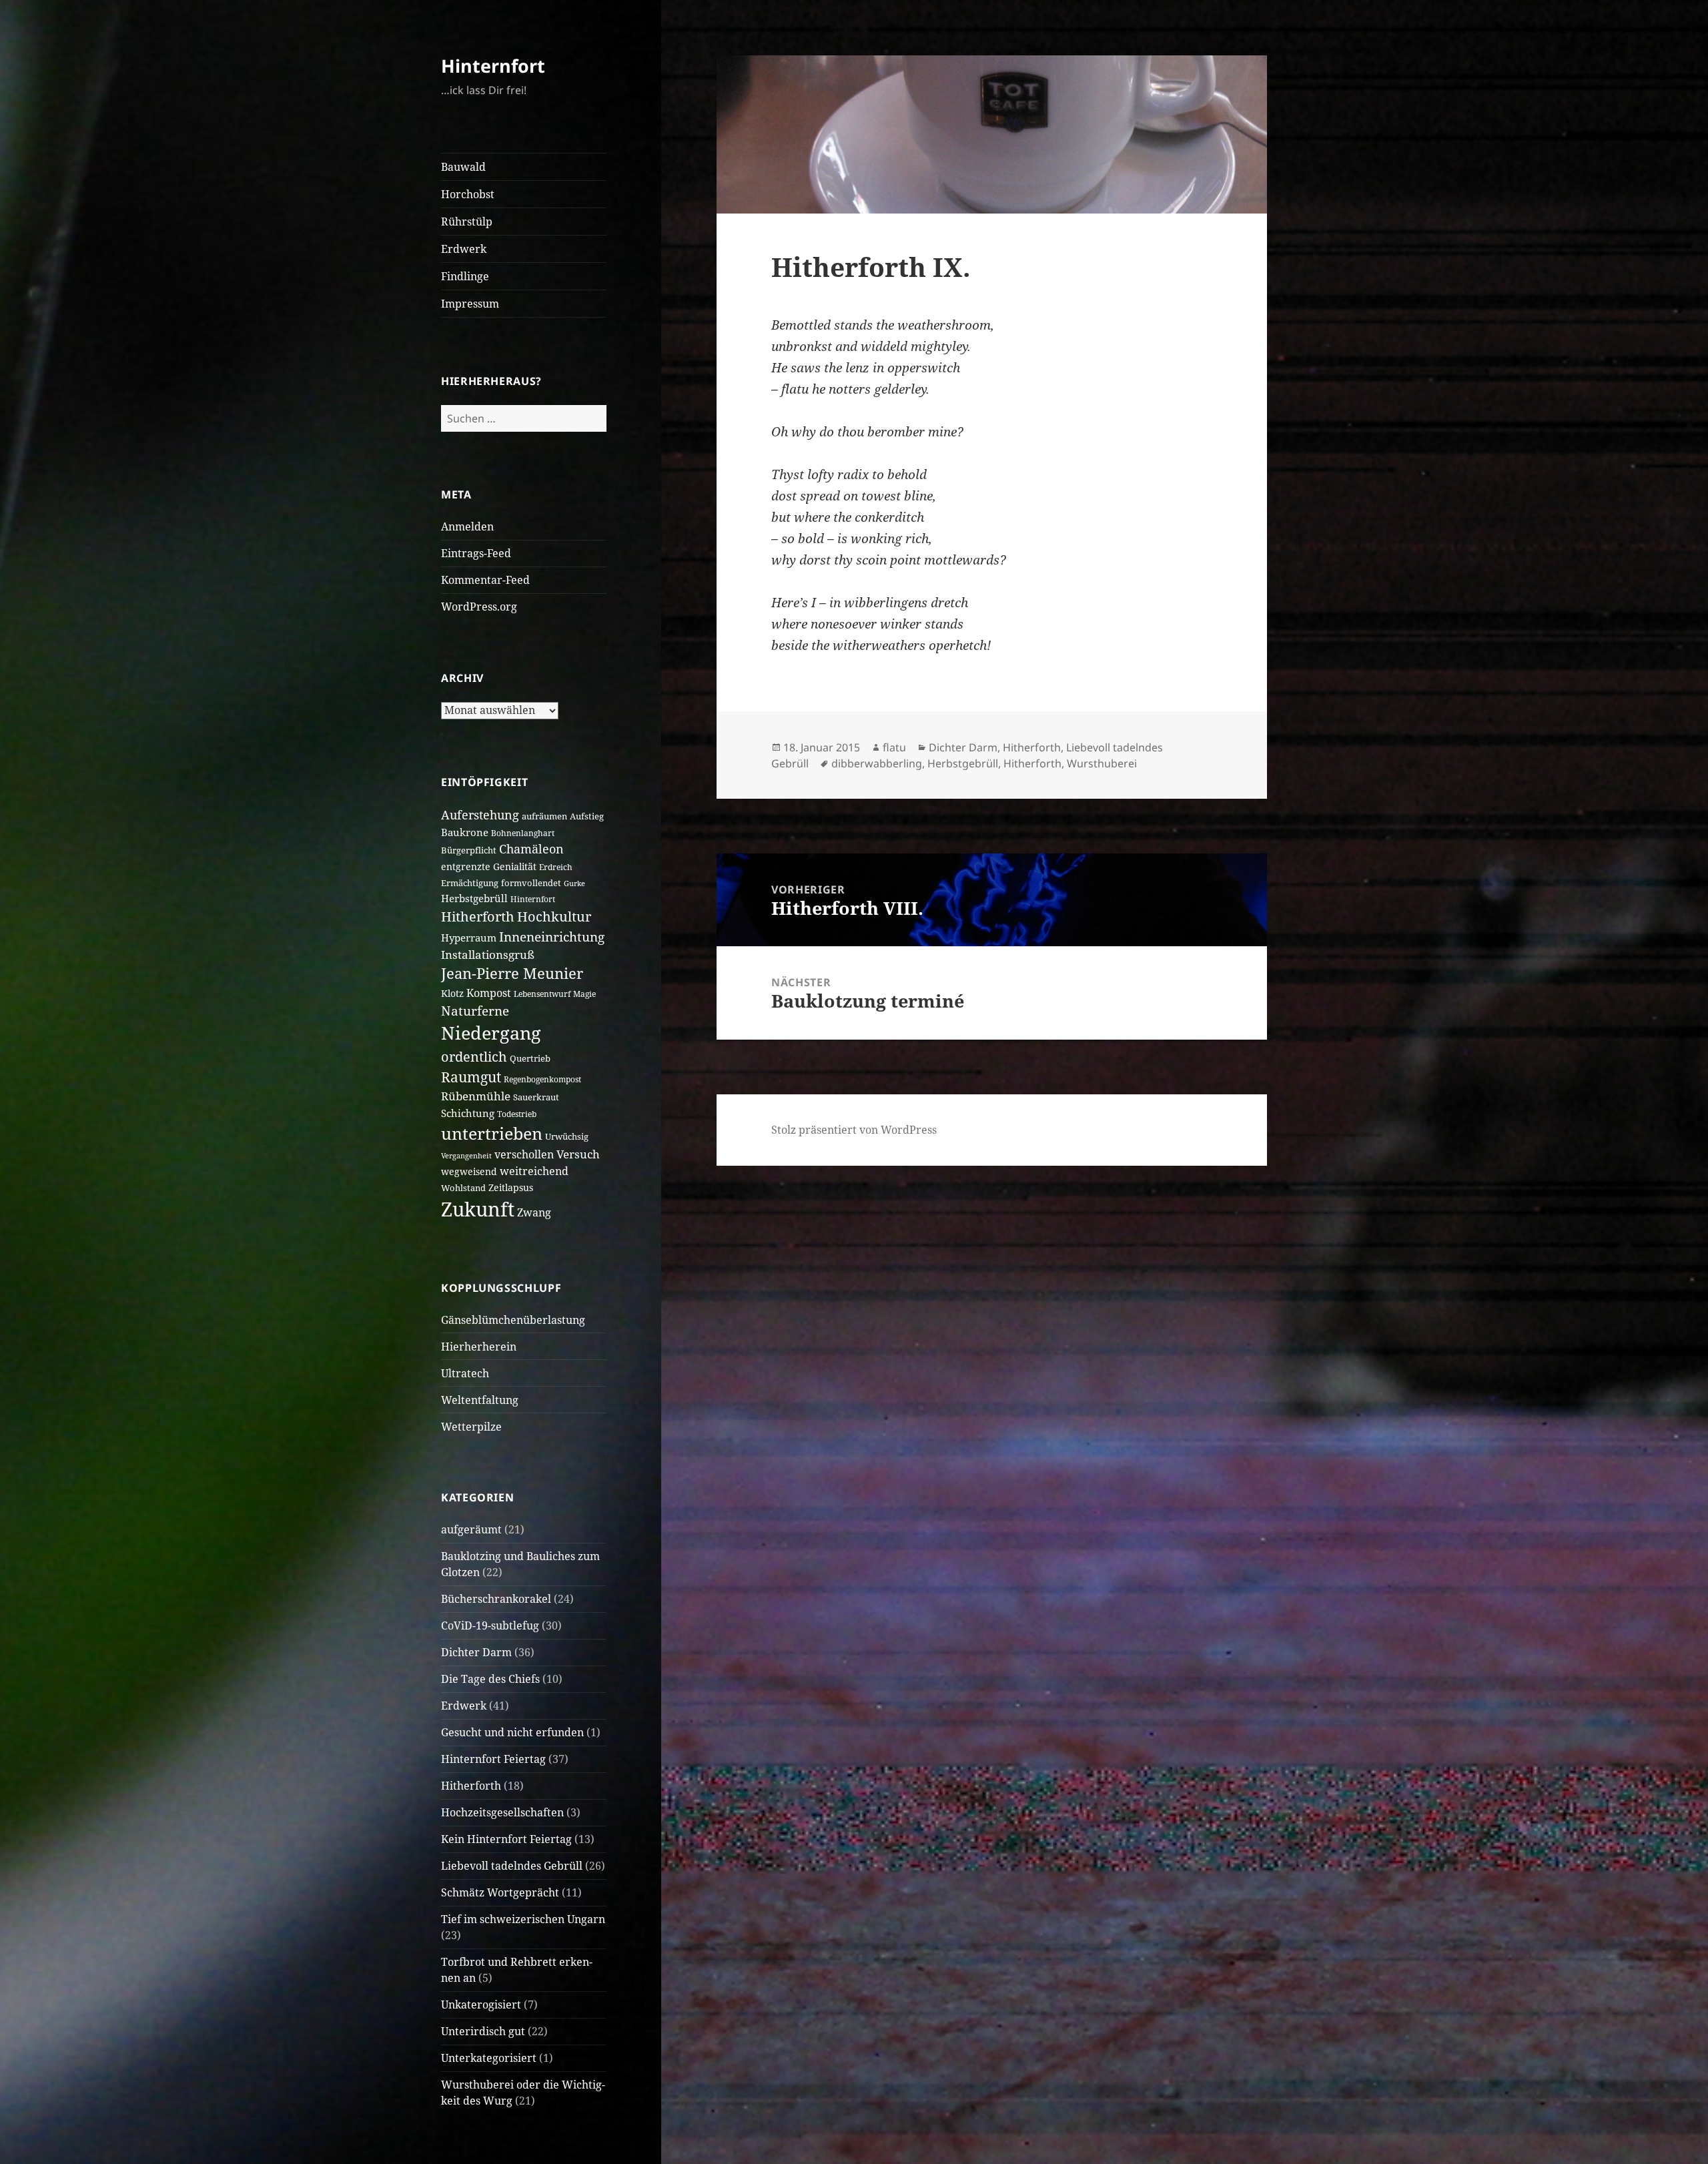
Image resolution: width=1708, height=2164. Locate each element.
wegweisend (469, 1171)
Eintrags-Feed (476, 553)
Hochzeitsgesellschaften (502, 1812)
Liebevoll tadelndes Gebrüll (512, 1866)
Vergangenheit (466, 1156)
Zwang (534, 1212)
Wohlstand (463, 1188)
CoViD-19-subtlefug (490, 1626)
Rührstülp (467, 222)
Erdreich (556, 867)
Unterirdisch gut (483, 2031)
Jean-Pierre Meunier (512, 973)
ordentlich (474, 1057)
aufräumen (544, 816)
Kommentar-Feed (485, 580)
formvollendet (531, 883)
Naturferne (475, 1011)
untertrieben (492, 1133)
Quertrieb (530, 1058)
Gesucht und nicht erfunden (512, 1732)
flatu (894, 747)
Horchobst (468, 194)
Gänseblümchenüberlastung (513, 1320)
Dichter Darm (476, 1652)
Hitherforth (478, 916)
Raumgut (471, 1077)
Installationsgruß (488, 955)
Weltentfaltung (480, 1400)
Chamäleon (531, 849)
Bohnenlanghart (523, 833)
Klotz (452, 993)
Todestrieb (517, 1114)
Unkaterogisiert (481, 2005)
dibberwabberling (877, 763)
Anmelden (467, 526)
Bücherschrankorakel (496, 1599)
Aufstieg (587, 816)
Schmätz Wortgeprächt (500, 1892)
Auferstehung (480, 815)
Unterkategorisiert (489, 2058)
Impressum (470, 304)
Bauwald (463, 167)
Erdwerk (464, 249)
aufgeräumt (471, 1529)
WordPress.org (479, 607)
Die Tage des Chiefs (490, 1679)
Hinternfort (493, 66)
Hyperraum (469, 938)
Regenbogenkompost (542, 1079)
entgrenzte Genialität (489, 866)
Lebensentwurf (542, 994)
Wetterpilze (471, 1427)
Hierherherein (479, 1347)
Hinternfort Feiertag (493, 1759)
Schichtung (468, 1113)
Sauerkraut (536, 1097)
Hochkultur (554, 916)
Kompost (489, 993)
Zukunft (478, 1209)
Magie (584, 994)
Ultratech (465, 1373)
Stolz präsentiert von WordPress (854, 1130)
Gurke (574, 883)
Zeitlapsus (511, 1187)
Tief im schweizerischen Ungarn (523, 1919)
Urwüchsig (567, 1136)
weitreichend (534, 1171)
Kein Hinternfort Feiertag (506, 1839)
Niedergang (491, 1033)
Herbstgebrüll (474, 898)
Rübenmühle (476, 1096)
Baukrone (465, 832)
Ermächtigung (470, 883)
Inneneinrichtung (552, 937)
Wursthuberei (1102, 763)
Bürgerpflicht (469, 850)
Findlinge (465, 276)
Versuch (578, 1154)
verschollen (524, 1154)
